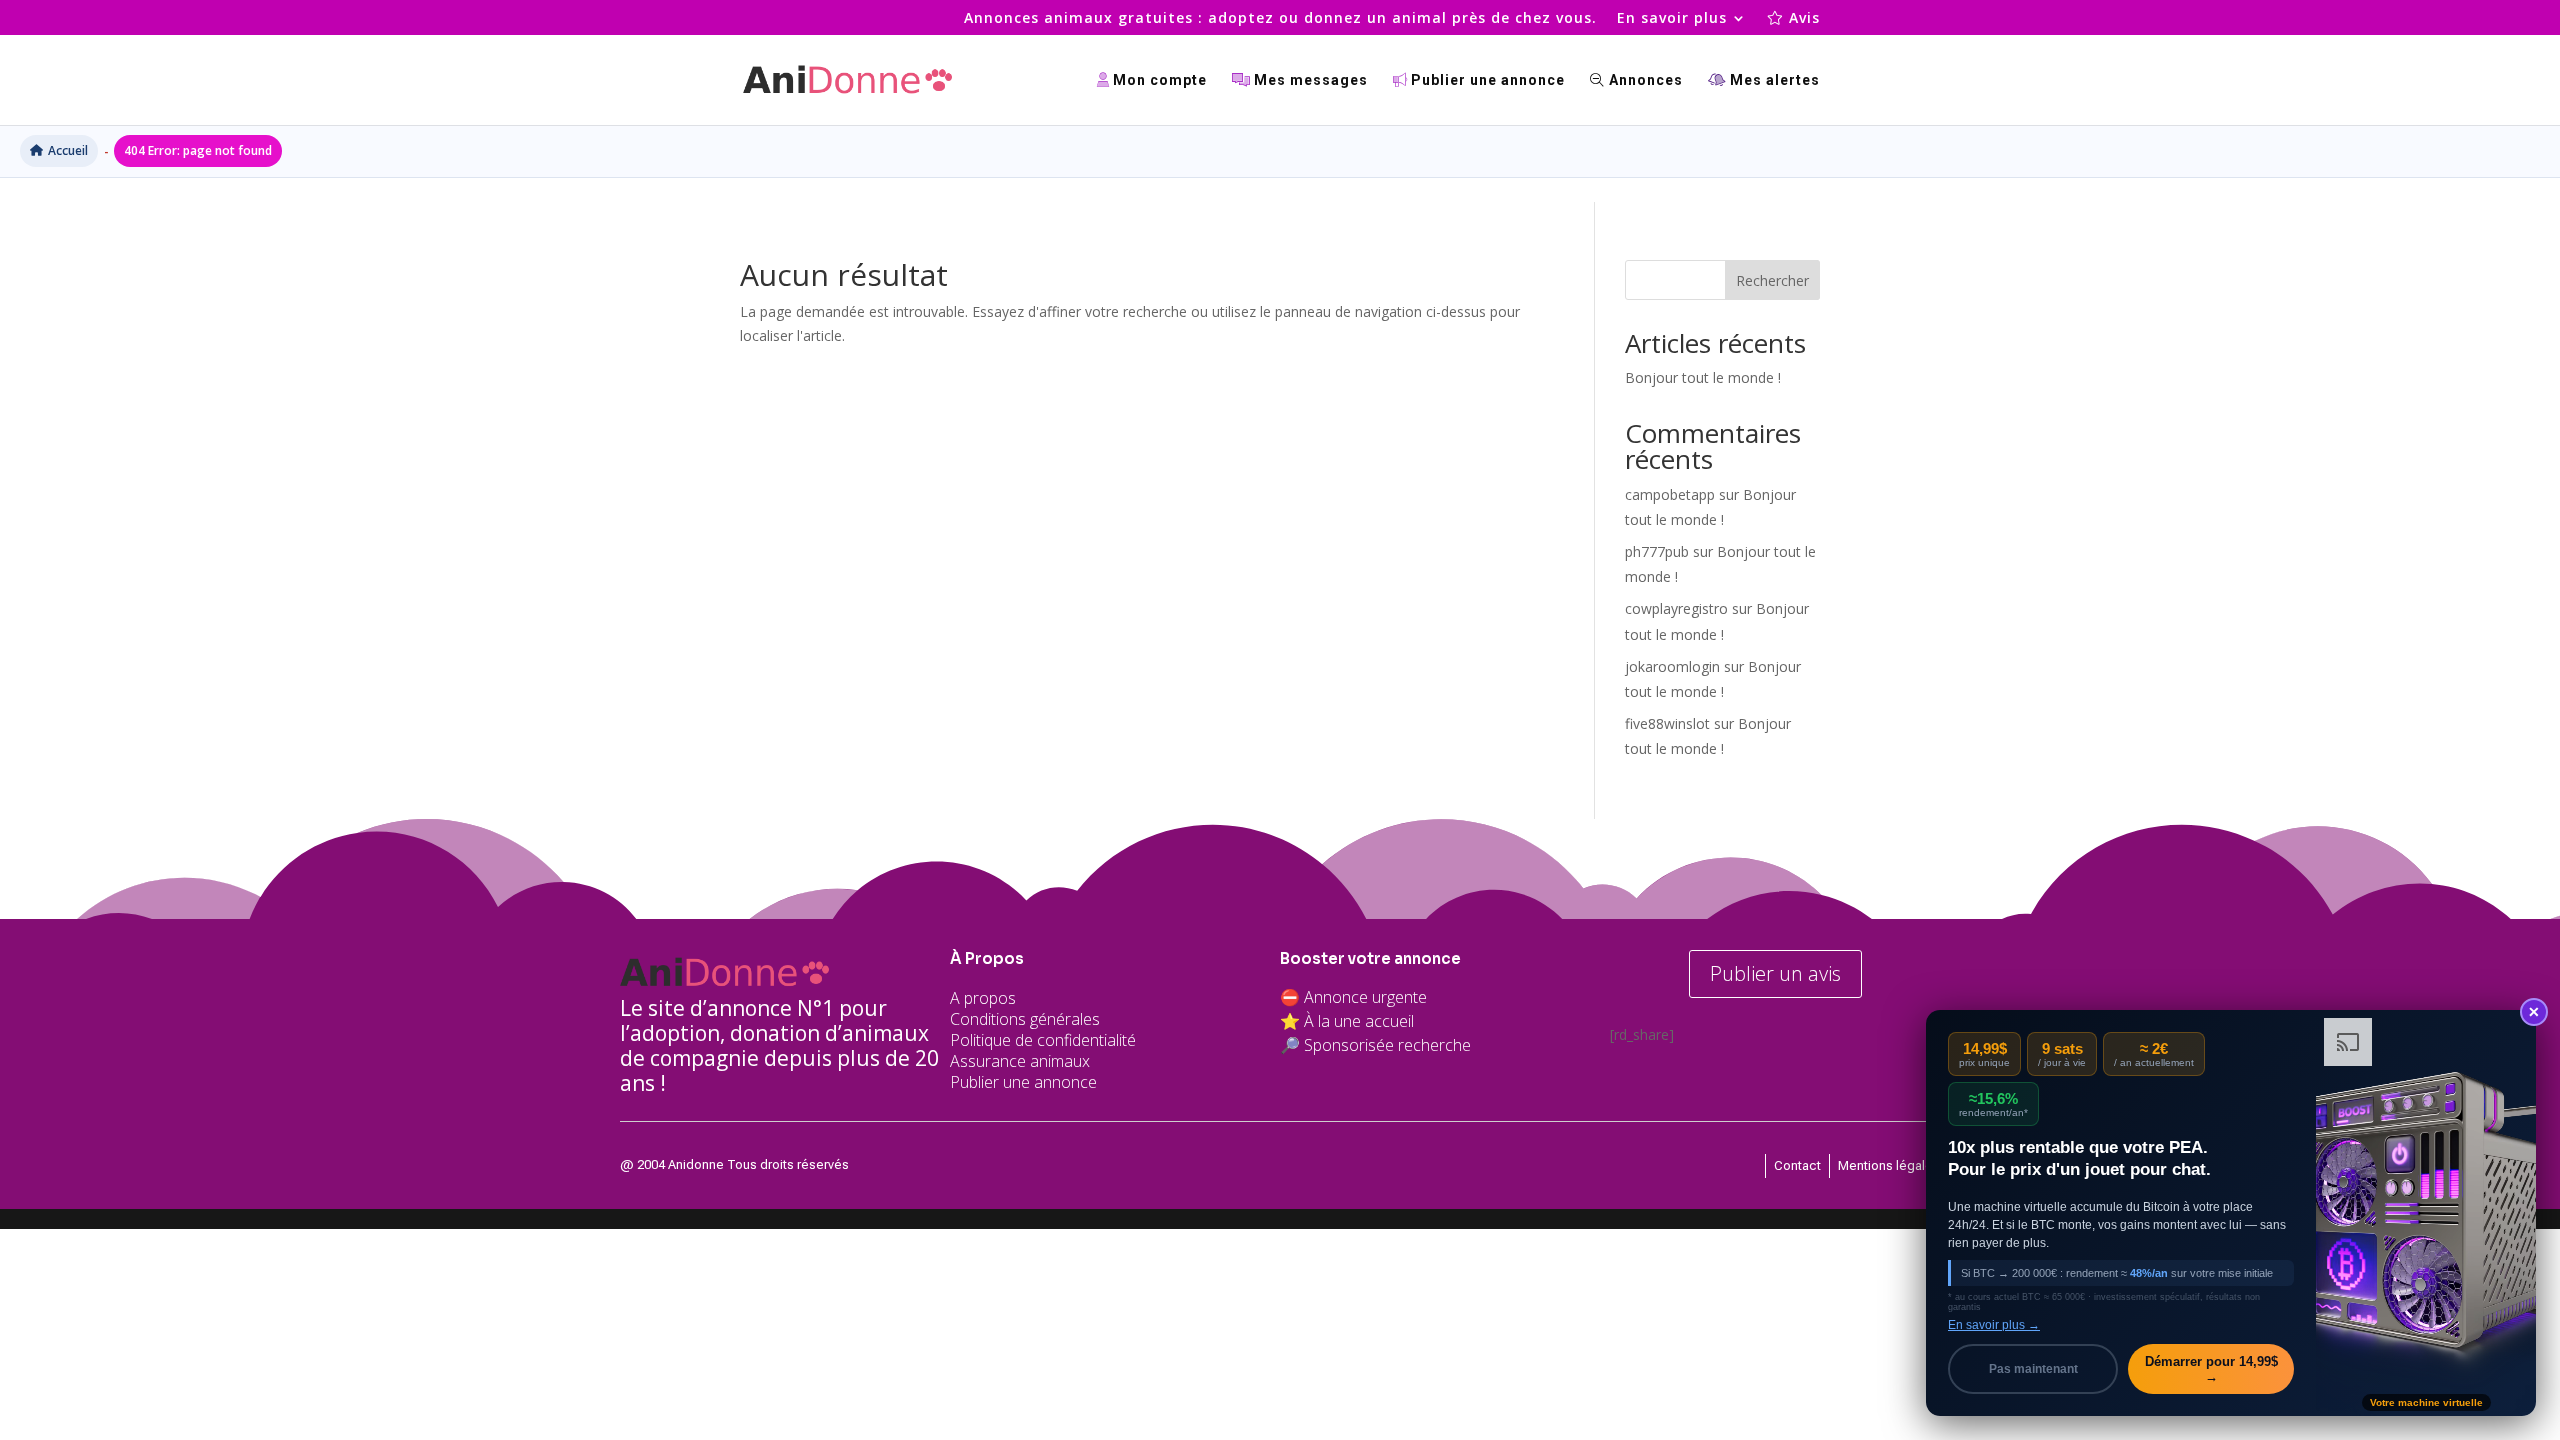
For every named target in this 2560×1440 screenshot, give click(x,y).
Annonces (1644, 80)
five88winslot (1667, 723)
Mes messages (1309, 80)
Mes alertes (1773, 80)
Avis (1802, 19)
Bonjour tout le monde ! (1703, 377)
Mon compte (1158, 80)
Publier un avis (1775, 973)
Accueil (68, 150)
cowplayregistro (1676, 608)
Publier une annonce (1486, 80)
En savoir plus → (1994, 1325)
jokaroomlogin (1672, 666)
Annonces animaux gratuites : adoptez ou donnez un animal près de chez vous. (1280, 19)
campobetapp (1670, 494)
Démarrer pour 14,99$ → (2211, 1369)
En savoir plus (1672, 19)
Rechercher (1772, 280)
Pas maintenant (2033, 1369)
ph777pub (1657, 551)
